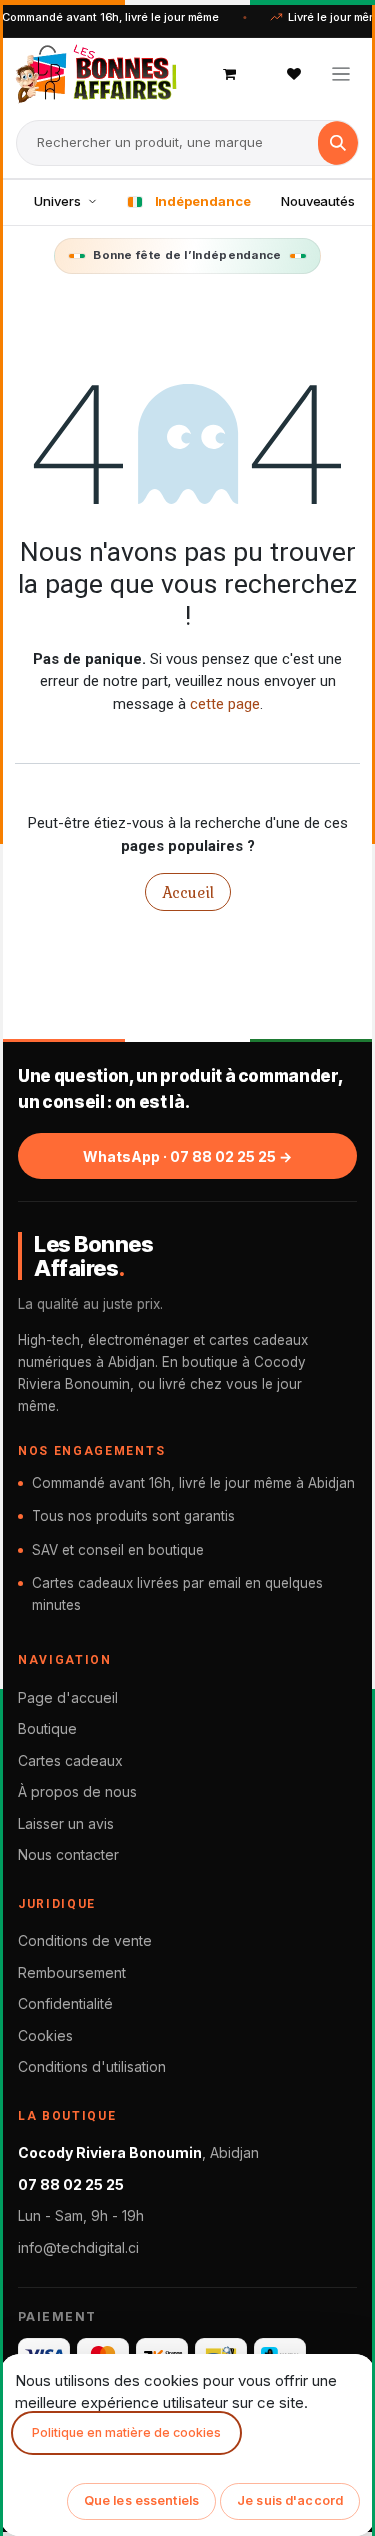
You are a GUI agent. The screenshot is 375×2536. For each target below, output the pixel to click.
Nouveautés (318, 201)
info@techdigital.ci (78, 2247)
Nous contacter (68, 1854)
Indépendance (203, 201)
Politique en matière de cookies (126, 2432)
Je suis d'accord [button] (290, 2500)
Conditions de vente (85, 1940)
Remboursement (72, 1972)
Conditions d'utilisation (92, 2066)
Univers (57, 201)
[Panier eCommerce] (230, 74)
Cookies (45, 2035)
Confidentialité (65, 2003)
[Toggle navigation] (341, 73)
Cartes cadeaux (70, 1760)
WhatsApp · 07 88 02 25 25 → (187, 1156)
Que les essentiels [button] (141, 2500)
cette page (225, 704)
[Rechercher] (338, 143)
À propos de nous (77, 1791)
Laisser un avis (66, 1823)
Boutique (47, 1728)
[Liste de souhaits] (294, 74)
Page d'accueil (68, 1697)
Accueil (188, 892)
